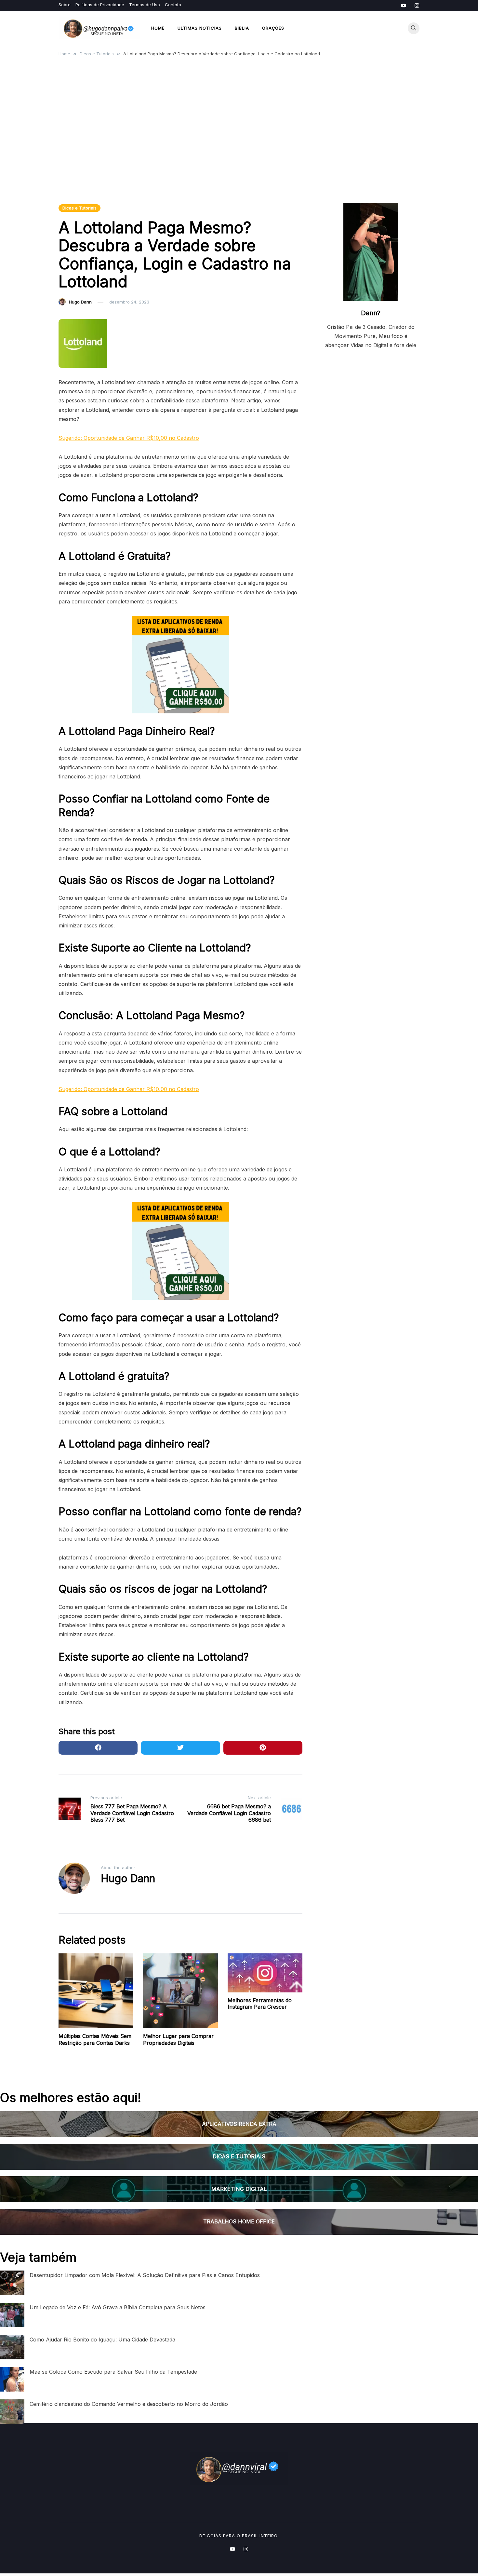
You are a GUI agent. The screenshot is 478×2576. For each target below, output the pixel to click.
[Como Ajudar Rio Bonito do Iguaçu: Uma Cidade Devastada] (12, 2347)
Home (158, 28)
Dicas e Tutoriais (80, 208)
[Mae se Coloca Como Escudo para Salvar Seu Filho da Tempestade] (12, 2379)
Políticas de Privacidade (100, 5)
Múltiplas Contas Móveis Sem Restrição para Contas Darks (95, 2039)
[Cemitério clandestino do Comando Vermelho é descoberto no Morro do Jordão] (12, 2412)
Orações (273, 28)
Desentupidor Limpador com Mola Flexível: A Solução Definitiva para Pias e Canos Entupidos (145, 2275)
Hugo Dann (80, 302)
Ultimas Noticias (200, 28)
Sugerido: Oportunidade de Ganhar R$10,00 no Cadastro (129, 438)
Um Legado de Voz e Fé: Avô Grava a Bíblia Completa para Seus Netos (118, 2307)
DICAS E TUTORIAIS (239, 2156)
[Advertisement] (239, 138)
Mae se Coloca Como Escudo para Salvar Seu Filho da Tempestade (113, 2372)
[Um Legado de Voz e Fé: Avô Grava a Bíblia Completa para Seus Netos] (12, 2315)
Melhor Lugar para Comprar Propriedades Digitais (178, 2039)
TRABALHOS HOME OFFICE (239, 2221)
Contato (173, 5)
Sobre (65, 5)
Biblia (242, 28)
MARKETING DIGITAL (239, 2189)
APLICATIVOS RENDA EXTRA (239, 2124)
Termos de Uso (145, 5)
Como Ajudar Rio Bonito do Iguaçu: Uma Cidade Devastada (102, 2340)
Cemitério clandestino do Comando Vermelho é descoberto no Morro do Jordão (129, 2404)
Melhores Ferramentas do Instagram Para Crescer (260, 2004)
